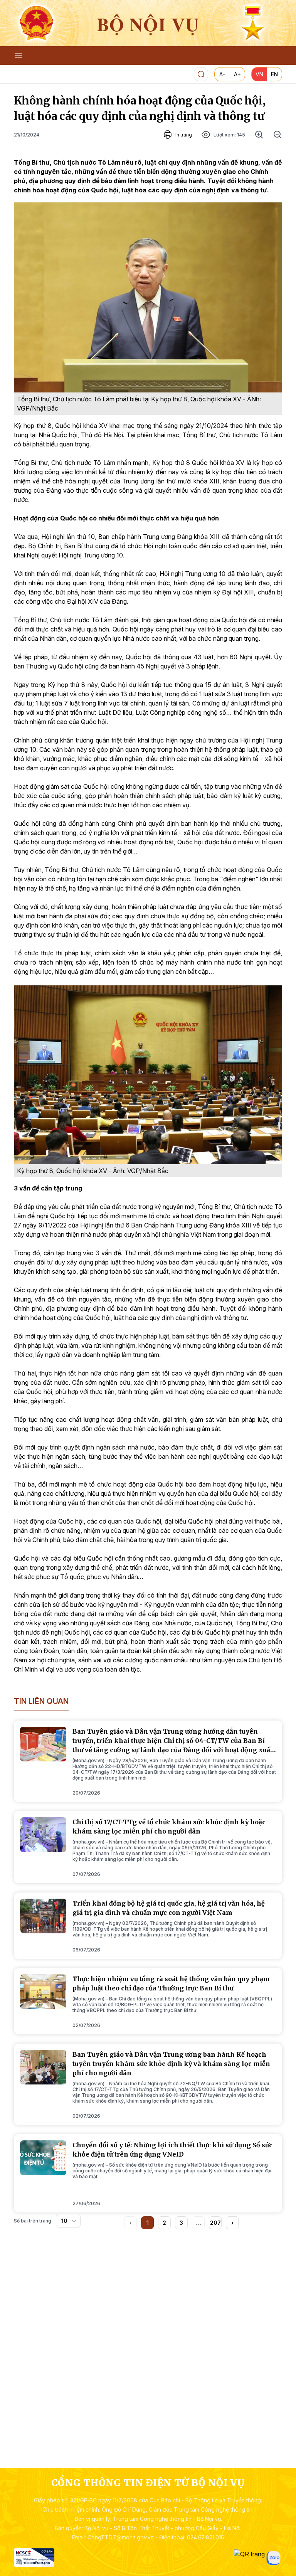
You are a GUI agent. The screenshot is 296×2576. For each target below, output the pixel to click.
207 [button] (215, 2223)
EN (274, 74)
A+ (237, 74)
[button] (232, 2223)
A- (222, 74)
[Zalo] (273, 2558)
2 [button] (164, 2223)
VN (259, 74)
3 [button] (181, 2223)
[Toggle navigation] (18, 56)
